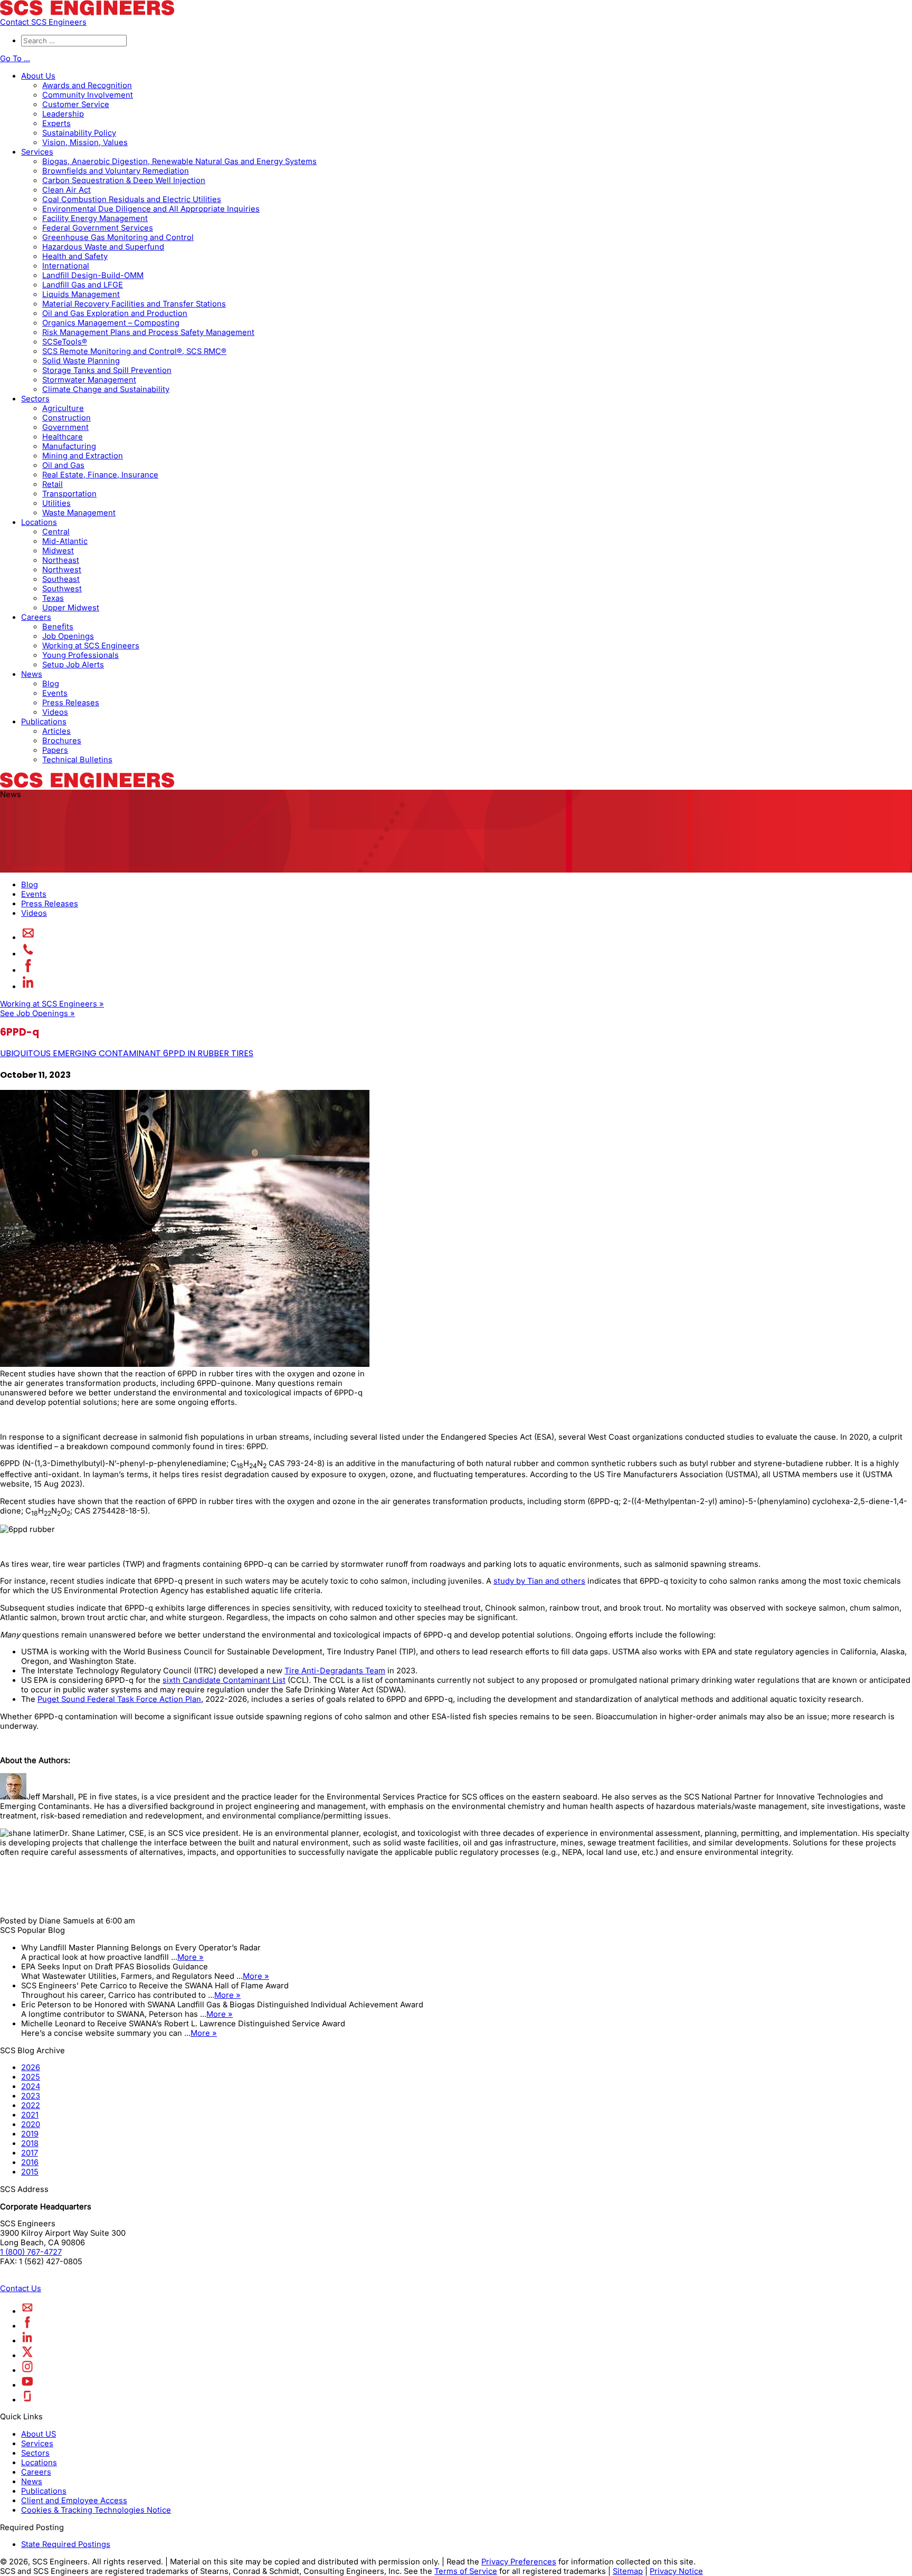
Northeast (61, 560)
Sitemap (628, 2571)
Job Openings (68, 636)
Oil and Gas (63, 465)
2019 (30, 2134)
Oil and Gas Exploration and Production (115, 313)
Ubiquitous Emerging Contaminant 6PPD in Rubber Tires (127, 1053)
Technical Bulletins (77, 760)
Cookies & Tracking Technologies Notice (96, 2510)
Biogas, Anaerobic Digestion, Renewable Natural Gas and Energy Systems (179, 161)
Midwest (58, 551)
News (32, 674)
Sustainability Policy (79, 133)
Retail (53, 484)
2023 (31, 2096)
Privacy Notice (676, 2571)
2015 (30, 2172)
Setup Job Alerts (73, 665)
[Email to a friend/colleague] (28, 937)
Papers (55, 750)
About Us (38, 76)
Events (55, 693)
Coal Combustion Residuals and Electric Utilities (132, 199)
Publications (44, 722)
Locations (39, 522)
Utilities (56, 503)
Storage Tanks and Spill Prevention (107, 370)
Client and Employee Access (74, 2501)
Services (37, 152)
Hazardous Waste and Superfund (103, 247)
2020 (31, 2124)
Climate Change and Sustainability (106, 389)
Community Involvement (88, 95)
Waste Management (79, 513)
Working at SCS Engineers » (52, 1004)
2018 (30, 2143)
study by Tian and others (539, 1581)
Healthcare (63, 437)
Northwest (62, 570)
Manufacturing (69, 446)
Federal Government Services (98, 228)
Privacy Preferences (519, 2562)
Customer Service (76, 104)
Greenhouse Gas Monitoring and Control (118, 237)
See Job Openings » (37, 1013)
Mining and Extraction (83, 456)
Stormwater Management (89, 380)
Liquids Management (81, 294)
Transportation (69, 494)
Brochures (62, 741)
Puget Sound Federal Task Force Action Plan (119, 1699)
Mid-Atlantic (65, 541)
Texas (53, 598)
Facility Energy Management (95, 218)
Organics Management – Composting (111, 323)
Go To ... (15, 59)
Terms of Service (466, 2571)
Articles (56, 731)
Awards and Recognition (87, 85)
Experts (56, 123)
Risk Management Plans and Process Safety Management (148, 332)
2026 (31, 2067)
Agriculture (63, 408)
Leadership (63, 114)
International (66, 266)
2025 (31, 2077)
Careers (36, 617)
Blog (51, 684)
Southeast (61, 579)
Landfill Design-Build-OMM (93, 275)
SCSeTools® (65, 342)
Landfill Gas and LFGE (83, 285)
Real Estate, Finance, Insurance (100, 475)
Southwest (62, 589)
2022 (31, 2105)
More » (191, 1957)
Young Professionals (80, 655)
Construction (66, 418)
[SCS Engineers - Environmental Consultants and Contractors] (87, 13)
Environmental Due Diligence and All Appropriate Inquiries (151, 209)
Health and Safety (75, 256)
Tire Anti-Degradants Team (335, 1671)
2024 (31, 2086)
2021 (30, 2115)
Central (56, 532)
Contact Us (21, 2288)
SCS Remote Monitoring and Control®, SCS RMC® (134, 351)
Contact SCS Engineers (43, 22)
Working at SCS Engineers (91, 646)
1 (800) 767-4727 (31, 2252)
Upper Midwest (71, 608)
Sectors (35, 399)
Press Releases (71, 703)
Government (65, 427)
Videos (55, 712)
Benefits (58, 627)
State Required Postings (66, 2544)
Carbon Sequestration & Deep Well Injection (124, 180)
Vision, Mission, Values (85, 142)
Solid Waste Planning (81, 361)
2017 (30, 2153)
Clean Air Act (66, 190)
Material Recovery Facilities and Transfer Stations (134, 304)
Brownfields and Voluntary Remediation (116, 171)
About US (39, 2434)
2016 (30, 2162)
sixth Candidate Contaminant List (224, 1680)
